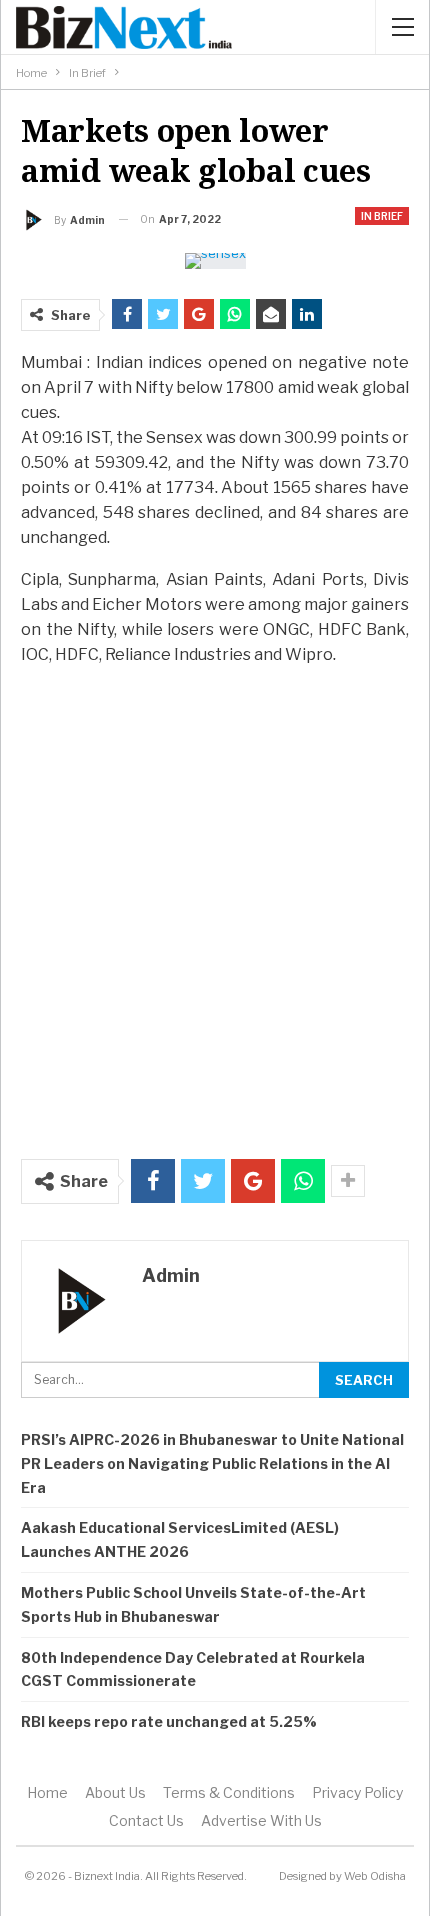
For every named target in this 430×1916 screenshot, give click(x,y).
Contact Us (146, 1820)
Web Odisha (375, 1876)
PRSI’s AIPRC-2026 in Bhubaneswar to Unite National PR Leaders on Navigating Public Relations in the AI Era (212, 1463)
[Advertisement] (215, 902)
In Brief (382, 216)
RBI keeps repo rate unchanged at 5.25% (169, 1721)
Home (47, 1792)
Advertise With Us (261, 1820)
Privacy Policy (357, 1792)
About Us (115, 1792)
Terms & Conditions (229, 1792)
